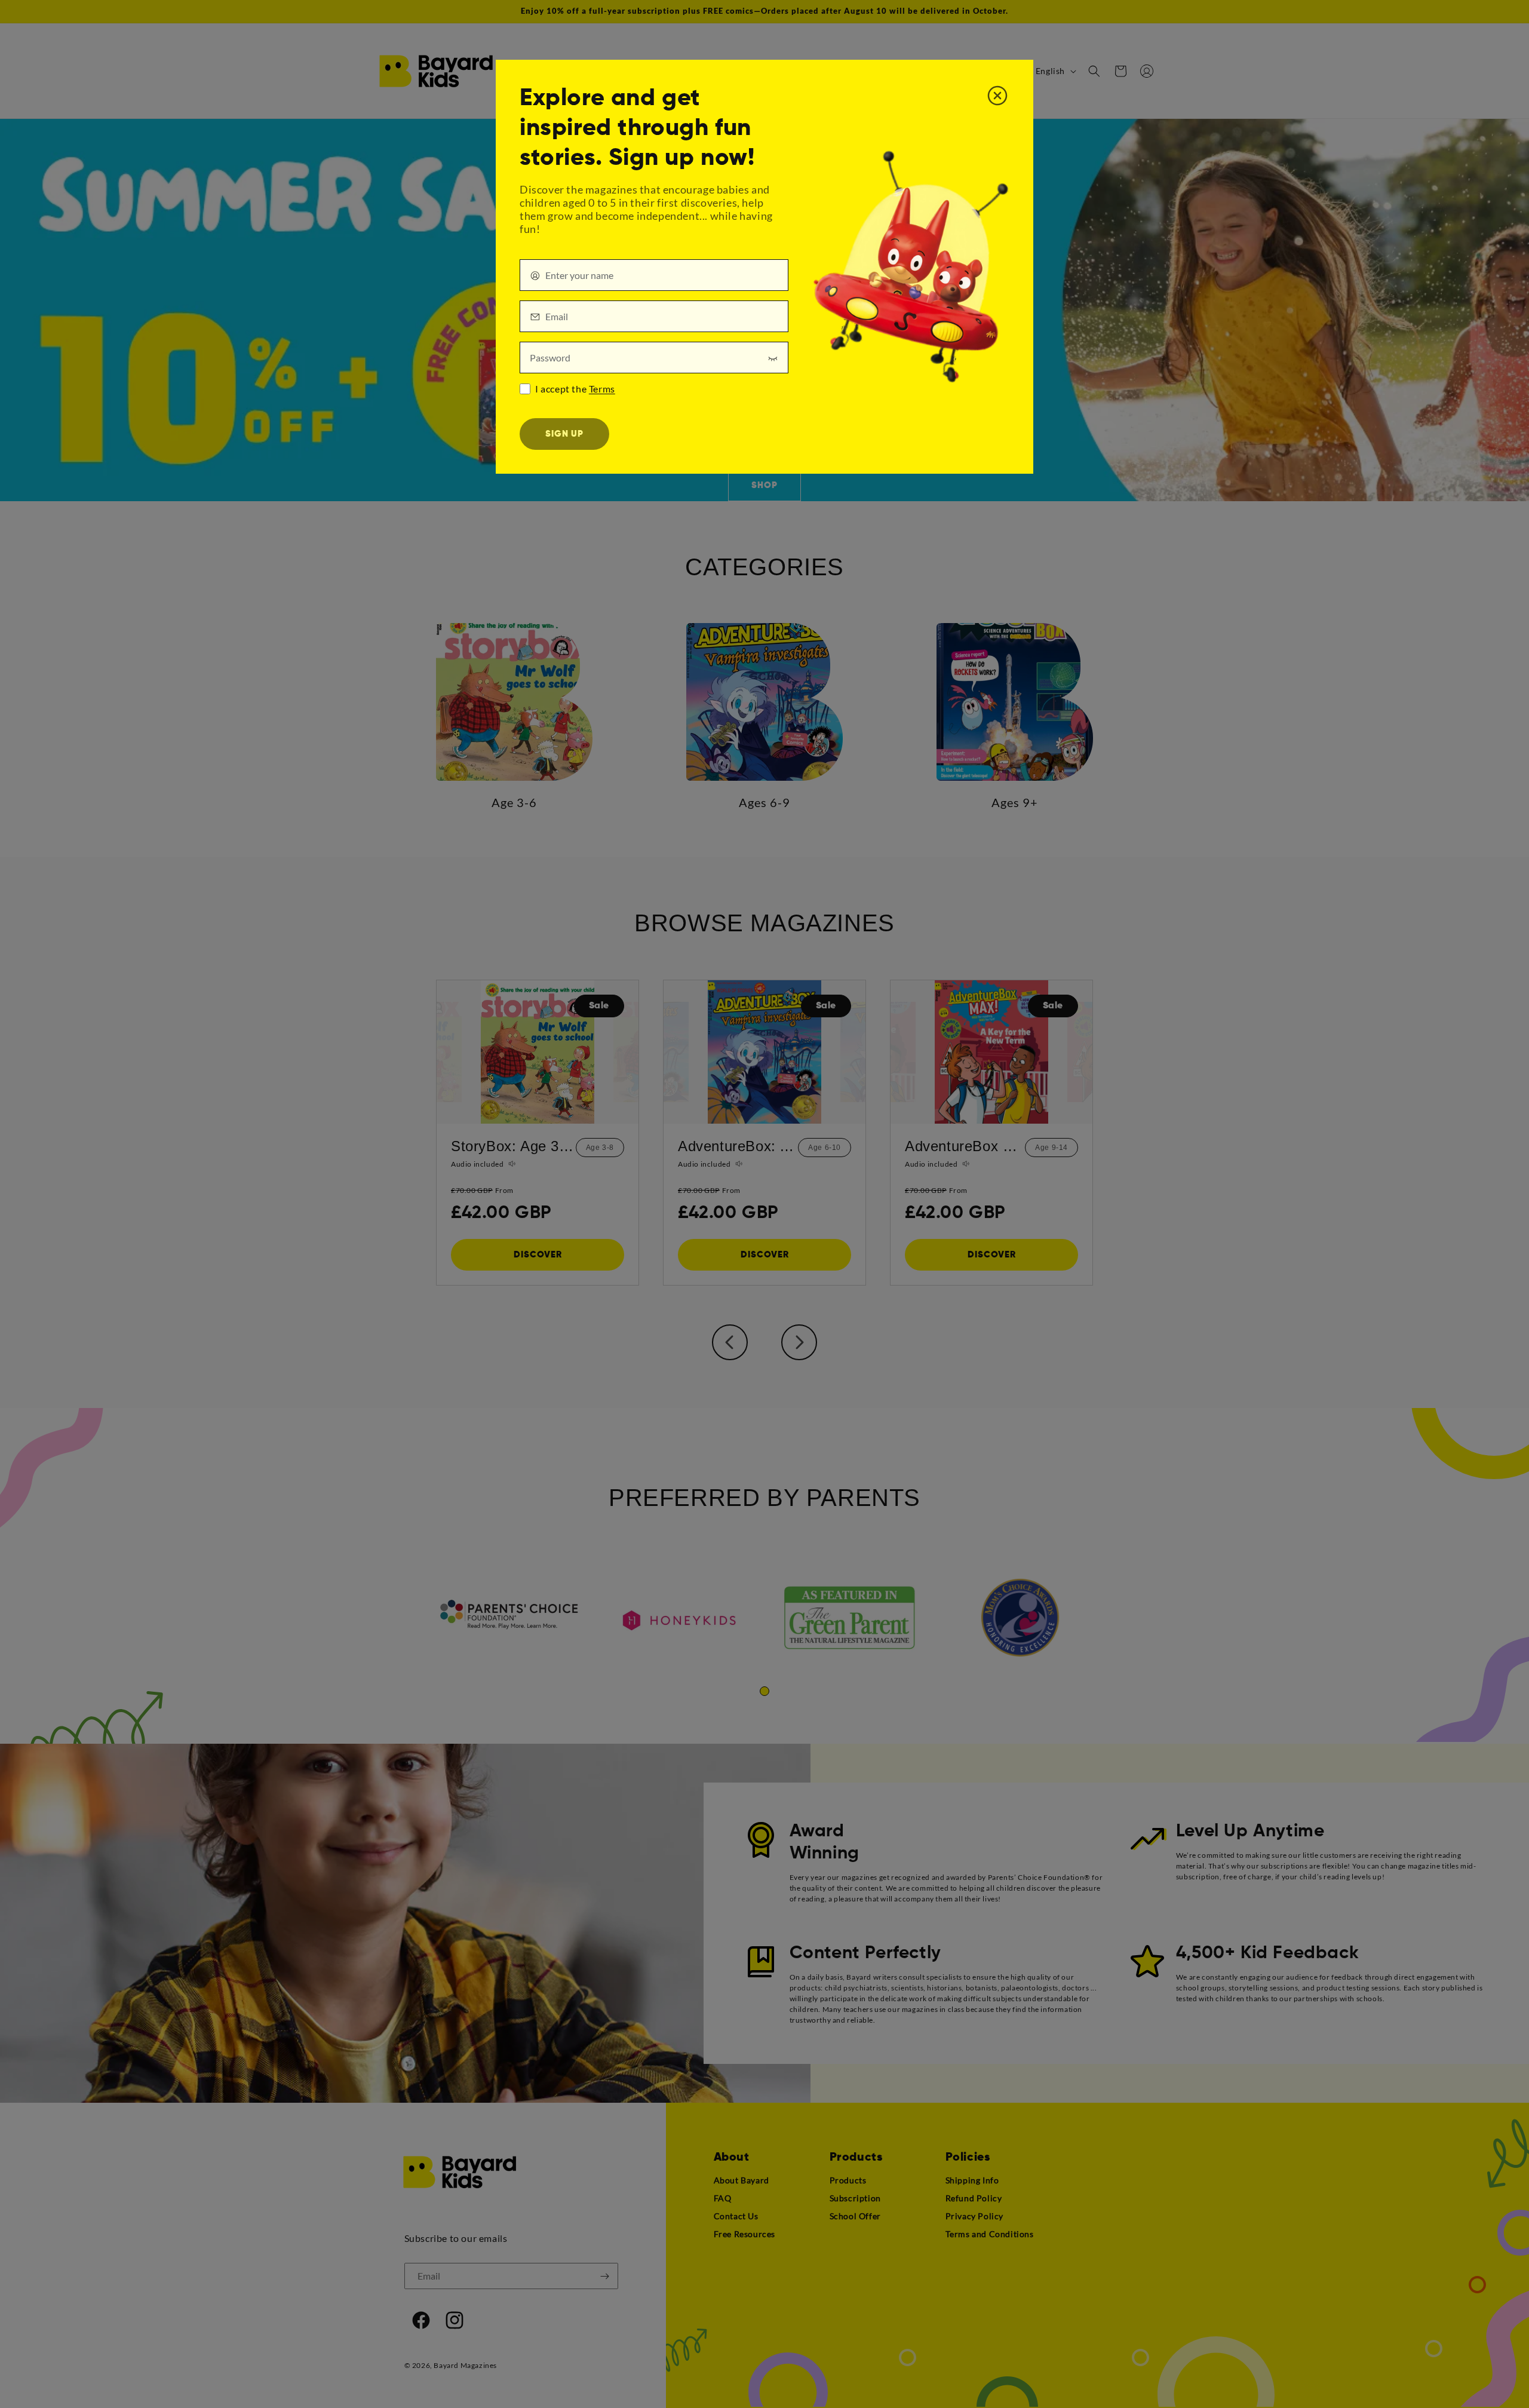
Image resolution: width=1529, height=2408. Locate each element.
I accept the (575, 389)
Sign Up (564, 434)
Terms (602, 389)
